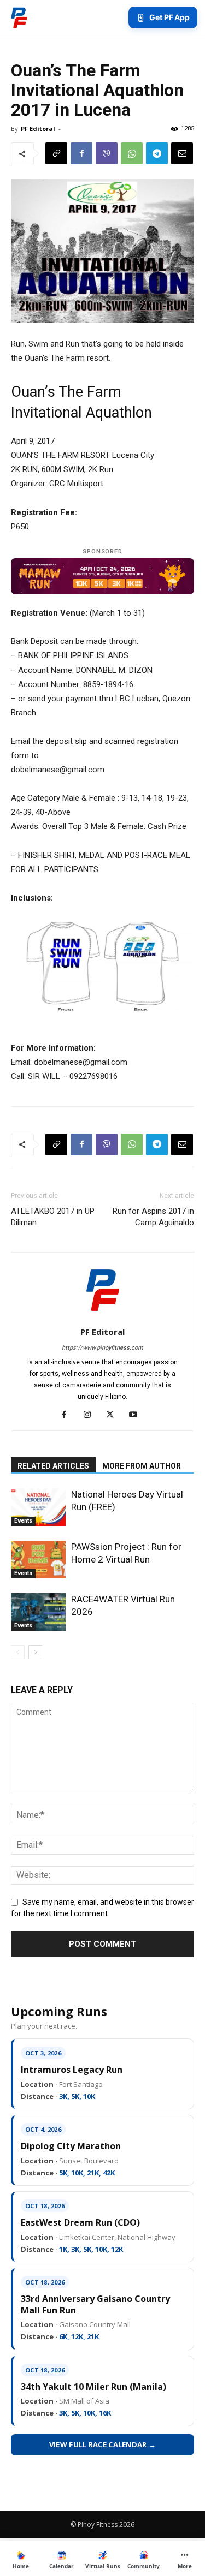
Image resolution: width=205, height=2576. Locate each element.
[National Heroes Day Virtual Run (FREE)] (38, 1507)
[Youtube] (137, 1415)
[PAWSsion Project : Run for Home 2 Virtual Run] (38, 1560)
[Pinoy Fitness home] (19, 17)
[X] (114, 1415)
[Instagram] (91, 1415)
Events (23, 1521)
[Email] (182, 153)
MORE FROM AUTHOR (142, 1466)
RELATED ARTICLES (53, 1466)
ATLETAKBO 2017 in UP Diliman (53, 1217)
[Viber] (107, 153)
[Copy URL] (56, 153)
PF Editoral (38, 129)
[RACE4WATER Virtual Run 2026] (38, 1612)
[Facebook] (81, 153)
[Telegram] (157, 153)
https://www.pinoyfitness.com (102, 1348)
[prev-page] (18, 1652)
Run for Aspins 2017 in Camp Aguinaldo (153, 1217)
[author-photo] (103, 1316)
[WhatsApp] (132, 153)
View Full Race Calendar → (103, 2444)
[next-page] (35, 1652)
